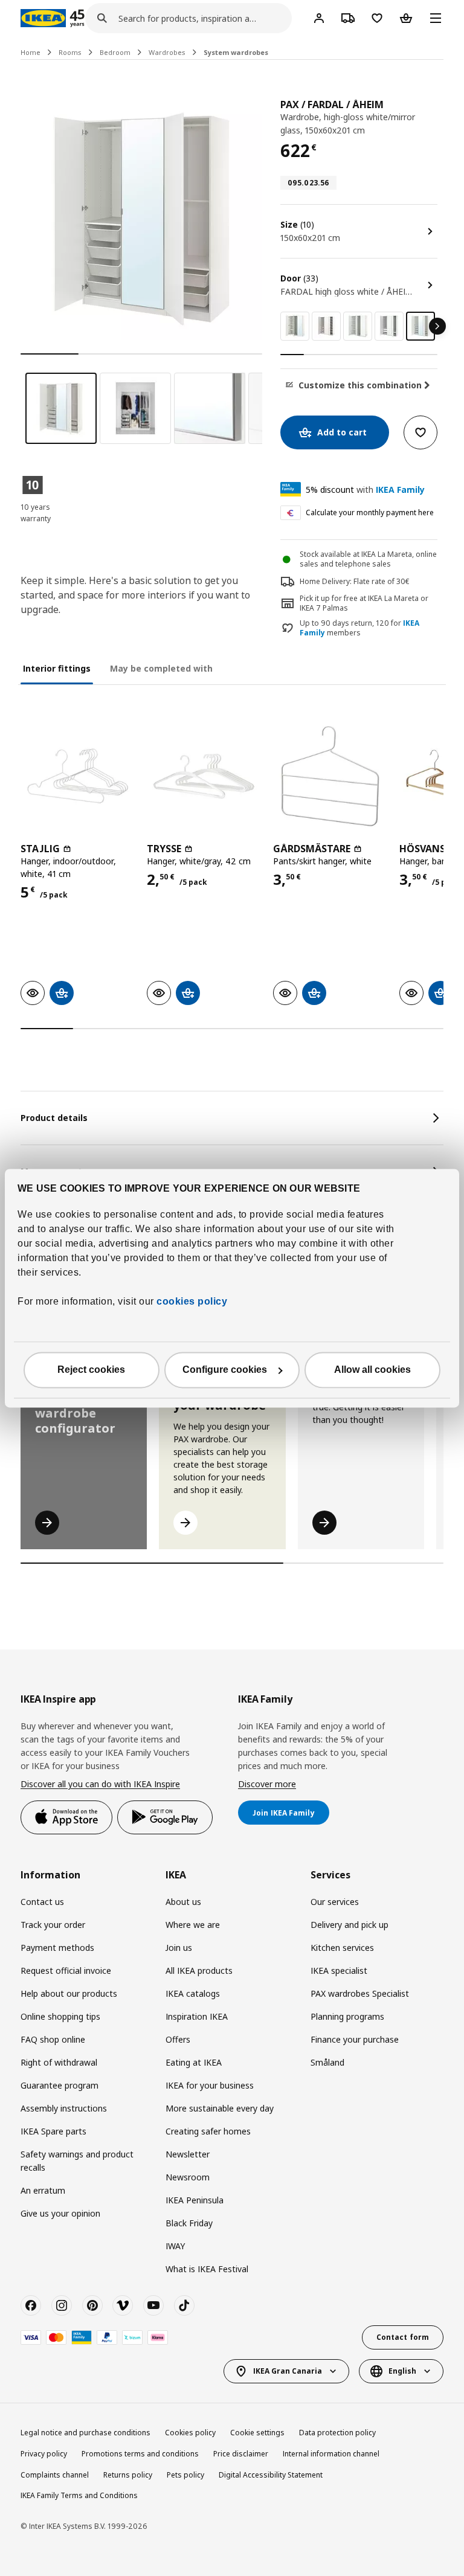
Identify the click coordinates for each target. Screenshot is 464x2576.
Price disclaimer (241, 2454)
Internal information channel (331, 2454)
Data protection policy (337, 2433)
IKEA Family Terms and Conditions (79, 2495)
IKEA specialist (339, 1971)
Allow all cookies (372, 1370)
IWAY (175, 2246)
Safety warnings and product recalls (77, 2161)
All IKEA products (199, 1971)
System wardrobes (236, 52)
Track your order (53, 1925)
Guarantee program (60, 2085)
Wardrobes (167, 52)
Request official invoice (66, 1971)
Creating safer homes (208, 2131)
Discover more (267, 1784)
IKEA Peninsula (195, 2200)
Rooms (70, 52)
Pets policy (185, 2475)
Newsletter (188, 2154)
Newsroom (188, 2177)
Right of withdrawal (59, 2062)
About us (183, 1902)
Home (31, 52)
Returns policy (128, 2475)
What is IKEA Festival (207, 2269)
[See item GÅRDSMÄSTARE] (330, 776)
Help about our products (69, 1993)
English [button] (402, 2371)
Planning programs (347, 2016)
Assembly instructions (64, 2108)
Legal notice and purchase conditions (85, 2433)
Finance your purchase (355, 2039)
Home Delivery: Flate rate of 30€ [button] (355, 581)
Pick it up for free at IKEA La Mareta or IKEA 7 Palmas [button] (364, 603)
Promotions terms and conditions (140, 2454)
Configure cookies (225, 1370)
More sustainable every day (220, 2108)
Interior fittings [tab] (57, 668)
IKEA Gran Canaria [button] (288, 2371)
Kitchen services (342, 1948)
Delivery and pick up (350, 1925)
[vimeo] (123, 2305)
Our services (335, 1902)
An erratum (43, 2190)
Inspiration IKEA (197, 2016)
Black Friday (189, 2223)
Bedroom (115, 52)
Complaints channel (55, 2475)
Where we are (193, 1925)
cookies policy (192, 1301)
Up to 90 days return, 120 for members (359, 628)
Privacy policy (44, 2454)
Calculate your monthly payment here (370, 512)
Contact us (42, 1902)
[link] (295, 326)
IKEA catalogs (193, 1993)
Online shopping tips (60, 2016)
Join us (179, 1948)
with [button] (365, 490)
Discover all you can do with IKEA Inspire (100, 1784)
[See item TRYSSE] (204, 776)
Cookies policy (190, 2433)
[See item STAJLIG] (78, 776)
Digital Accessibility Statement (271, 2475)
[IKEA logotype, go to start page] (43, 18)
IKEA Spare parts (53, 2131)
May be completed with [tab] (161, 668)
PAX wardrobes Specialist (360, 1993)
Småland (327, 2062)
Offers (178, 2039)
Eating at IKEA (194, 2062)
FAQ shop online (53, 2039)
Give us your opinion (60, 2213)
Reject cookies (91, 1370)
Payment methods (57, 1948)
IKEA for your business (210, 2085)
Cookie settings (257, 2433)
